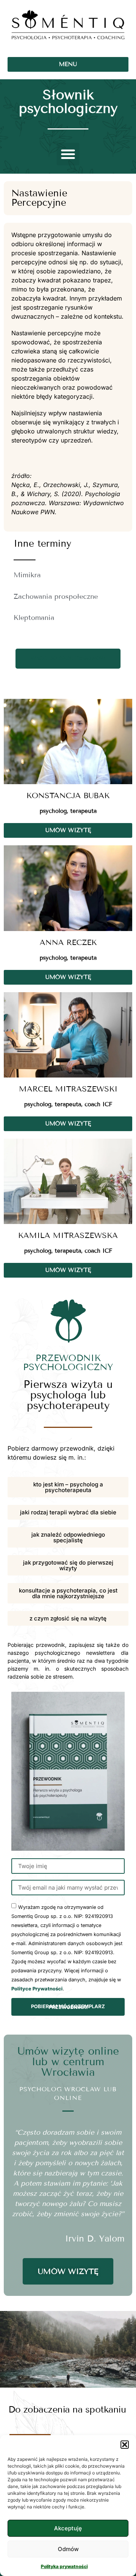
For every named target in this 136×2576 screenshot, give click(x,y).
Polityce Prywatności (37, 1989)
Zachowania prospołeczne (56, 597)
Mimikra (27, 575)
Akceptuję (68, 2528)
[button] (125, 2445)
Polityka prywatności (64, 2566)
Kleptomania (34, 618)
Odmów (68, 2549)
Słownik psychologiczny (68, 101)
